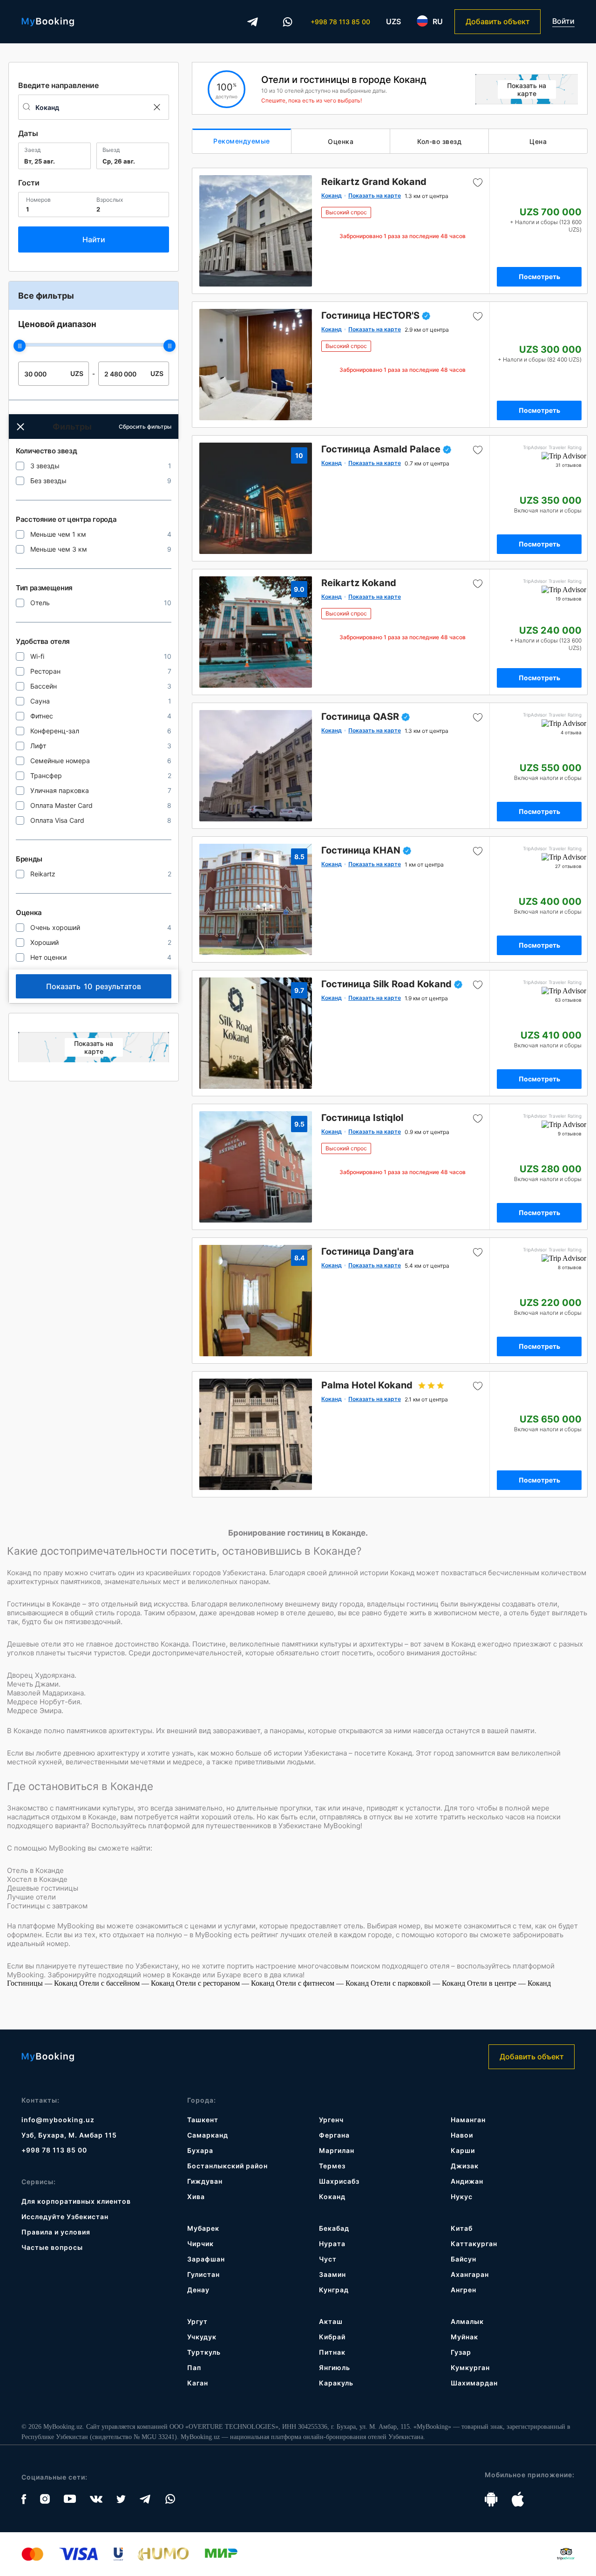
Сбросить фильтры (145, 427)
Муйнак (464, 2337)
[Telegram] (252, 22)
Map (94, 1047)
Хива (196, 2197)
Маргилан (337, 2150)
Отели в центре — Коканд (509, 1983)
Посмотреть (539, 277)
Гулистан (203, 2274)
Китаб (462, 2228)
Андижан (467, 2181)
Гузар (461, 2352)
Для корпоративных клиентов (76, 2201)
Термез (332, 2166)
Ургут (197, 2321)
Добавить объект (498, 21)
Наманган (468, 2120)
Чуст (328, 2259)
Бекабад (334, 2228)
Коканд (332, 2197)
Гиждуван (205, 2181)
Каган (198, 2383)
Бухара (200, 2150)
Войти (563, 21)
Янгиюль (335, 2368)
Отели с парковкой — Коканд (419, 1983)
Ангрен (464, 2290)
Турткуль (204, 2352)
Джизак (465, 2166)
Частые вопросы (52, 2247)
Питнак (332, 2352)
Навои (462, 2135)
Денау (198, 2290)
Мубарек (203, 2228)
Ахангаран (470, 2274)
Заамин (332, 2274)
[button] (20, 427)
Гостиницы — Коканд (43, 1983)
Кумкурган (470, 2368)
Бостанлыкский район (227, 2166)
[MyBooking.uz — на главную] (48, 22)
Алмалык (467, 2321)
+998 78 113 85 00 (340, 22)
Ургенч (331, 2120)
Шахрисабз (339, 2181)
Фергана (334, 2135)
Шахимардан (474, 2383)
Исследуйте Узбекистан (65, 2217)
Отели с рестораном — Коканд (226, 1983)
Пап (194, 2368)
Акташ (331, 2321)
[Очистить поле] (156, 107)
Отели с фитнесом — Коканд (323, 1983)
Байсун (464, 2259)
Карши (463, 2150)
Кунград (334, 2290)
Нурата (332, 2244)
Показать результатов (94, 986)
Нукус (462, 2197)
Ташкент (203, 2120)
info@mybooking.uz (58, 2120)
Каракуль (336, 2383)
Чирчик (200, 2244)
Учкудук (202, 2337)
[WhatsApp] (287, 22)
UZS (393, 21)
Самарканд (208, 2135)
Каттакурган (474, 2244)
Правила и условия (56, 2232)
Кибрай (332, 2337)
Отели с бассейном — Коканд (128, 1983)
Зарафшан (206, 2259)
